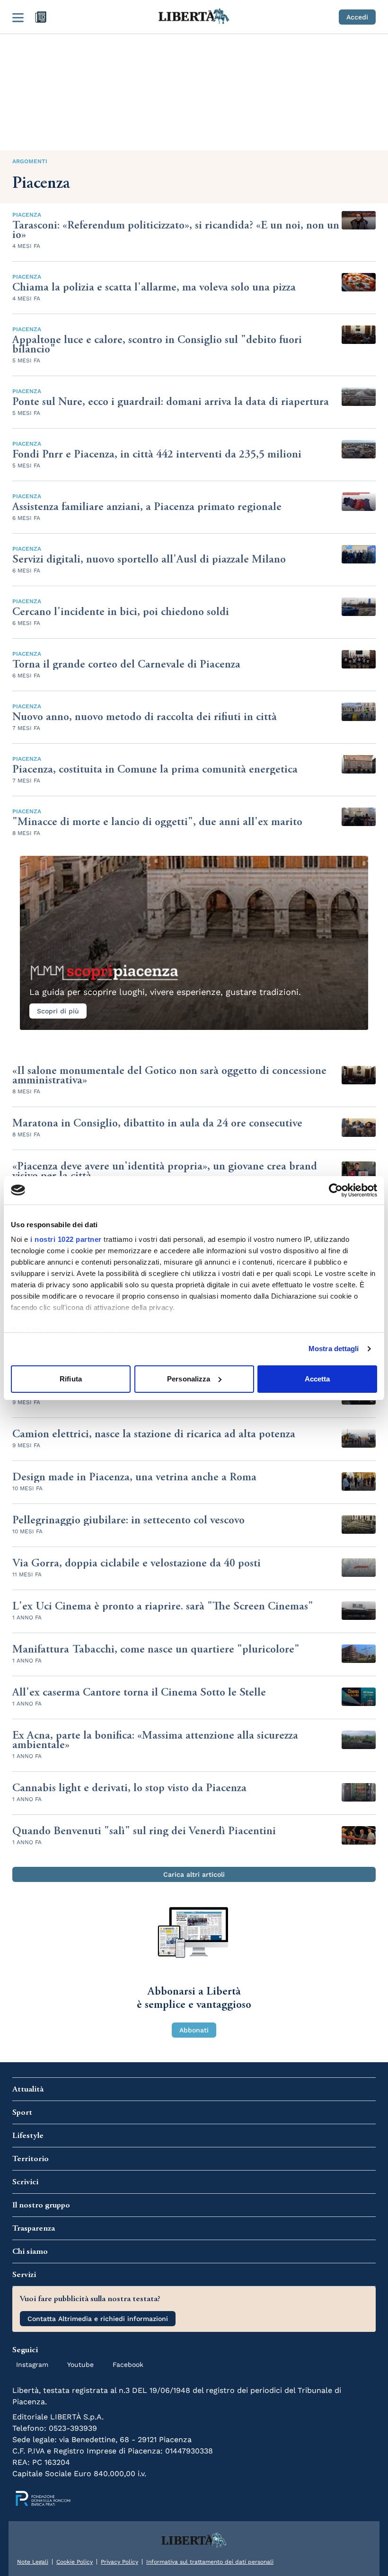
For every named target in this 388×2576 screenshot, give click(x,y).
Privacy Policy (119, 2562)
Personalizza (189, 1379)
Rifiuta (71, 1379)
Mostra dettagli (334, 1349)
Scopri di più (58, 1011)
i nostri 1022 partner (66, 1239)
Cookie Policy (75, 2562)
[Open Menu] (18, 17)
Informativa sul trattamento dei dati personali (210, 2562)
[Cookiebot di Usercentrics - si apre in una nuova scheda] (336, 1190)
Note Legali (33, 2562)
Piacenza (27, 215)
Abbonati (194, 2030)
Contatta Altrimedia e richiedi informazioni (98, 2319)
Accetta (317, 1379)
